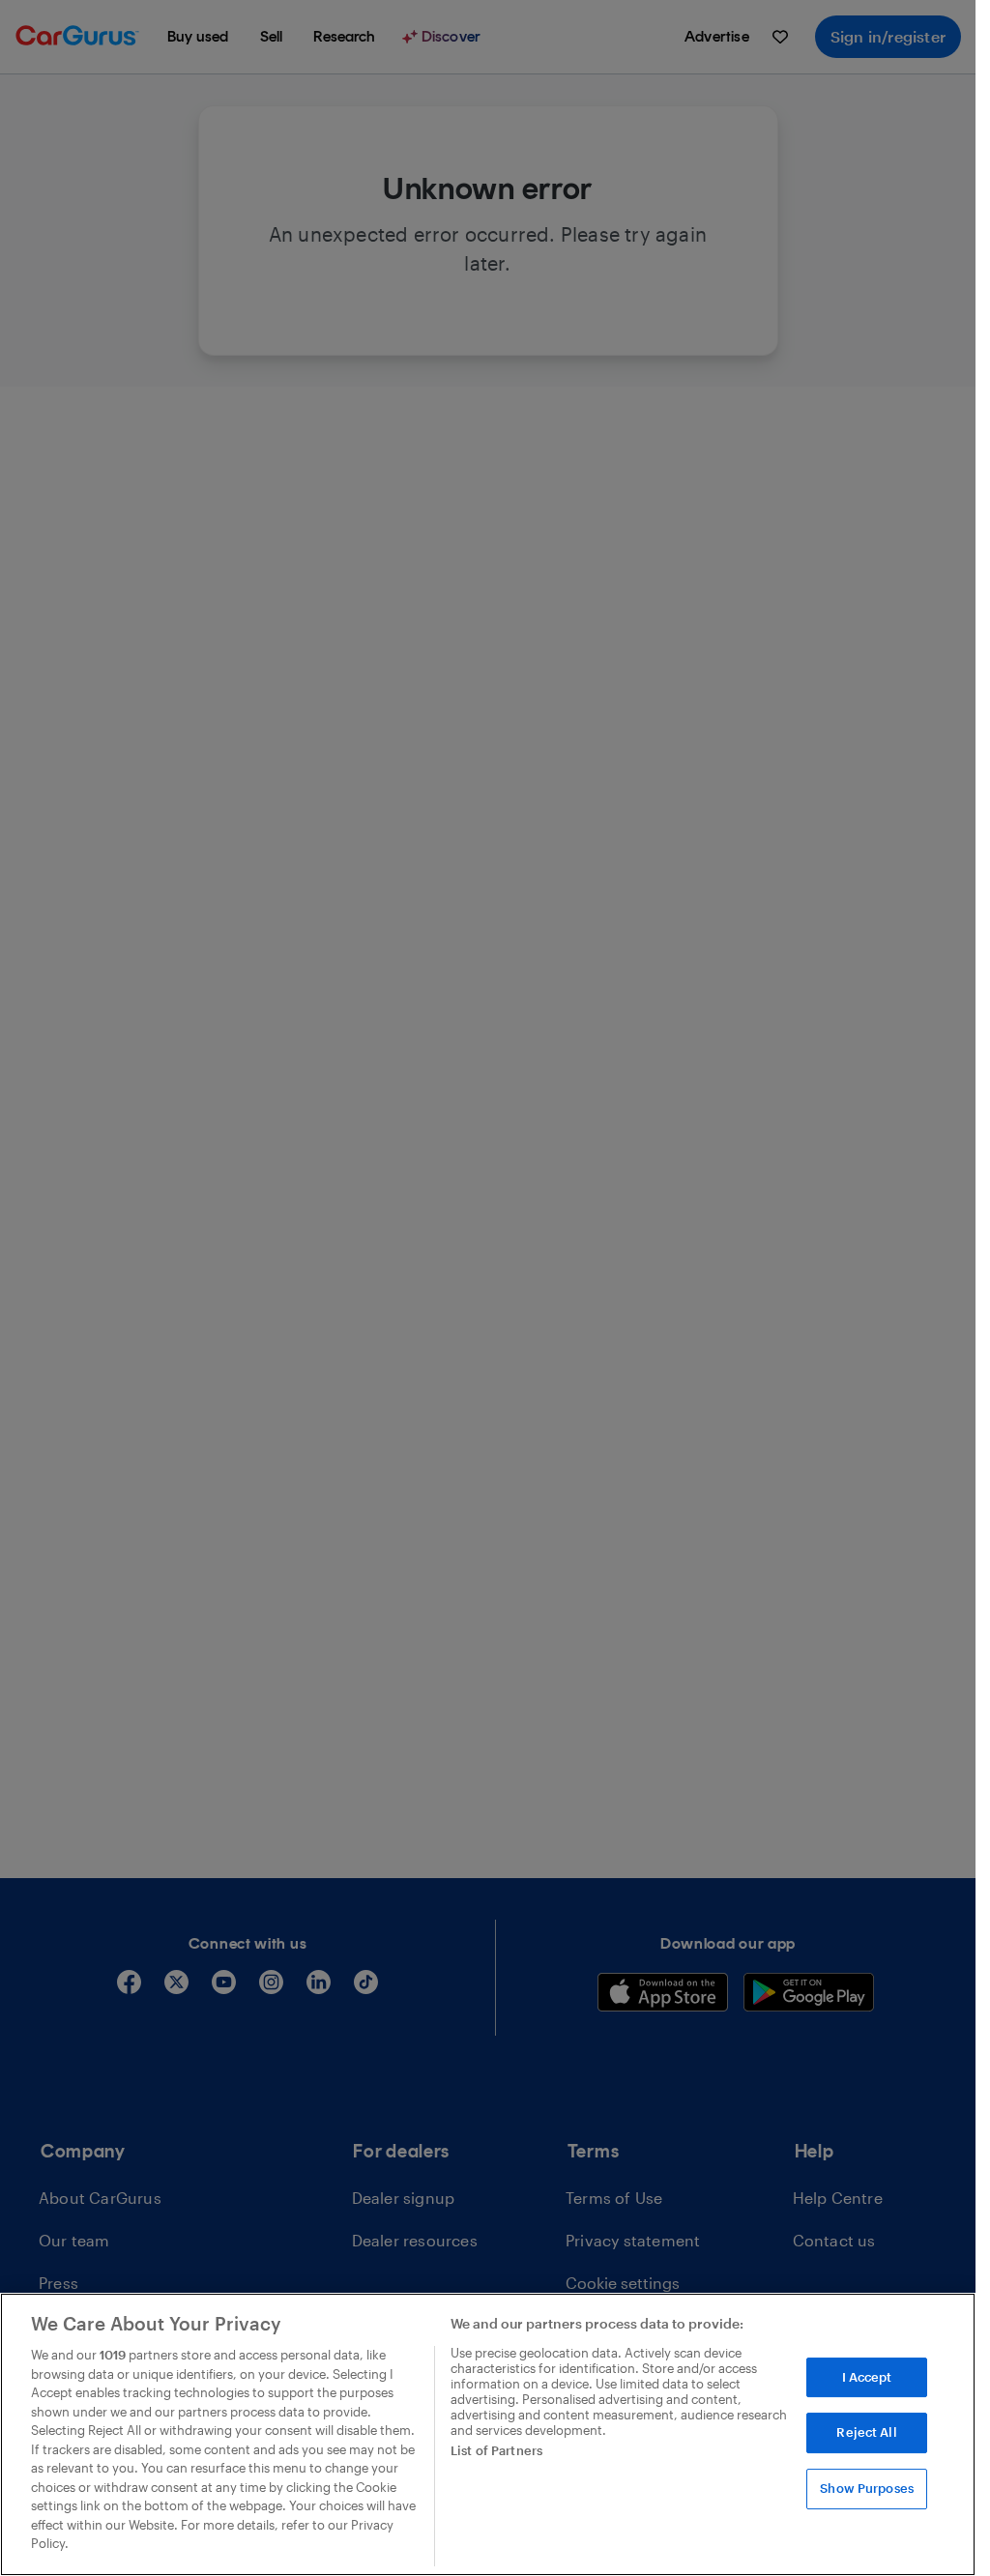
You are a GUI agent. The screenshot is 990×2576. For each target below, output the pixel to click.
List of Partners (496, 2450)
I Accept (867, 2377)
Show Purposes (867, 2488)
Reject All (866, 2432)
